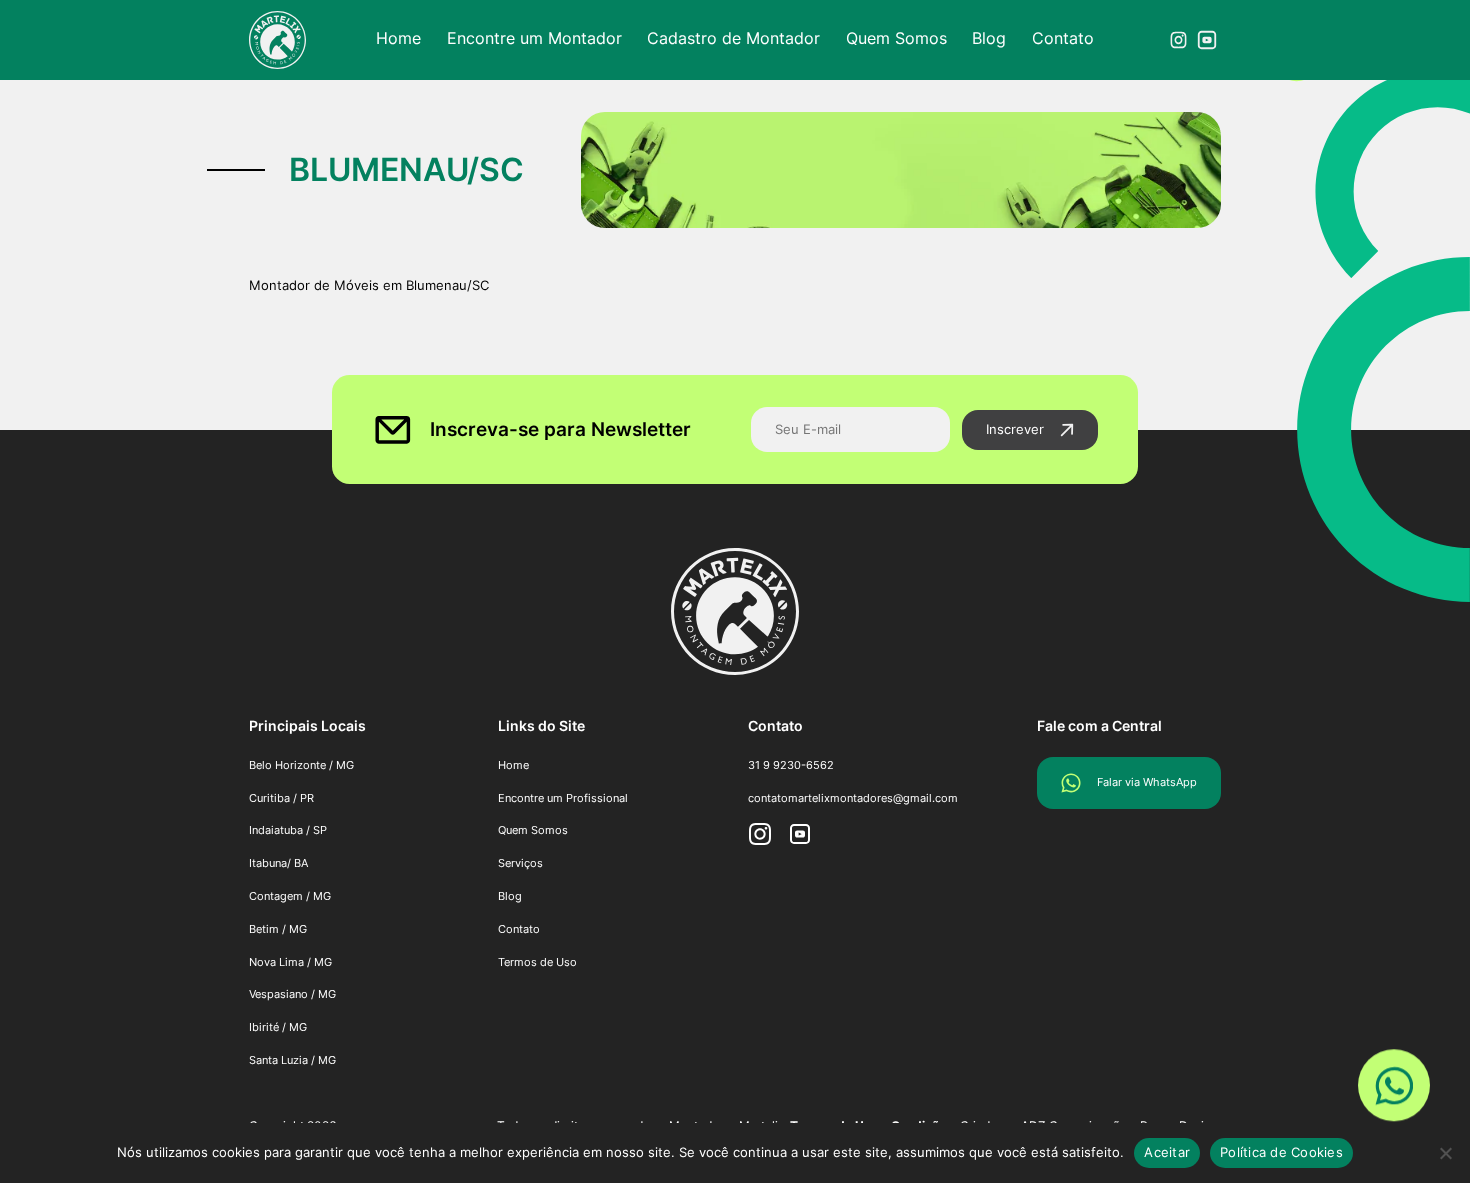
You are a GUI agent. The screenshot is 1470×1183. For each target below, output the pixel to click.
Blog (989, 38)
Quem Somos (896, 38)
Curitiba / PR (281, 798)
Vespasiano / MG (292, 994)
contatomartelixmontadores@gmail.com (853, 798)
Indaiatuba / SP (288, 830)
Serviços (520, 863)
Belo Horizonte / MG (301, 765)
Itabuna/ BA (278, 863)
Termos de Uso (537, 962)
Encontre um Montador (534, 38)
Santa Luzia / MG (292, 1060)
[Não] (1445, 1153)
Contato (1063, 38)
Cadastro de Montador (733, 38)
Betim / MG (278, 929)
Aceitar (1167, 1152)
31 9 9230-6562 (791, 765)
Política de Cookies (1281, 1152)
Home (398, 38)
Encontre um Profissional (563, 798)
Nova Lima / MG (290, 962)
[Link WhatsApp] (1394, 1089)
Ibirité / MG (278, 1027)
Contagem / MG (290, 896)
